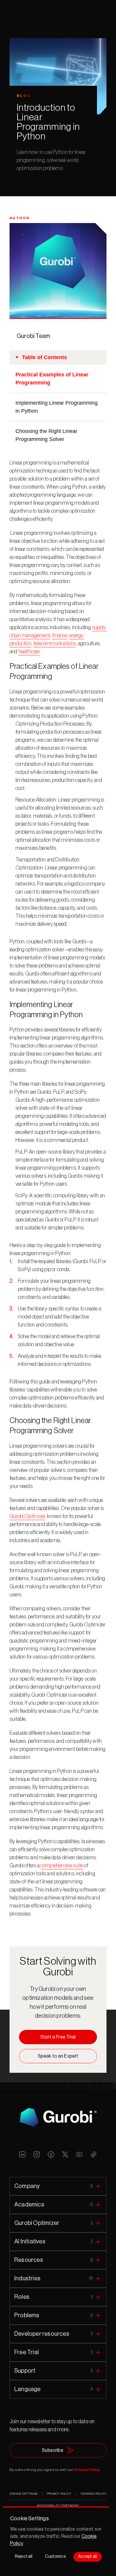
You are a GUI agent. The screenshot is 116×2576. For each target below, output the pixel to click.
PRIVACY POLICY (59, 2494)
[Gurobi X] (65, 2154)
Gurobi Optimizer (27, 1516)
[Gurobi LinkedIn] (22, 2154)
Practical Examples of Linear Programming (52, 379)
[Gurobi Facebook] (51, 2154)
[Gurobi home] (58, 2117)
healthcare (29, 652)
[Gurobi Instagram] (37, 2154)
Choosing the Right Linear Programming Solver (46, 435)
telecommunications (55, 643)
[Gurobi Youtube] (79, 2154)
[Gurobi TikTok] (94, 2154)
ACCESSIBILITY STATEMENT (58, 2506)
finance (60, 635)
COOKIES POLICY (94, 2494)
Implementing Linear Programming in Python (57, 407)
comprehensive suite (62, 1866)
